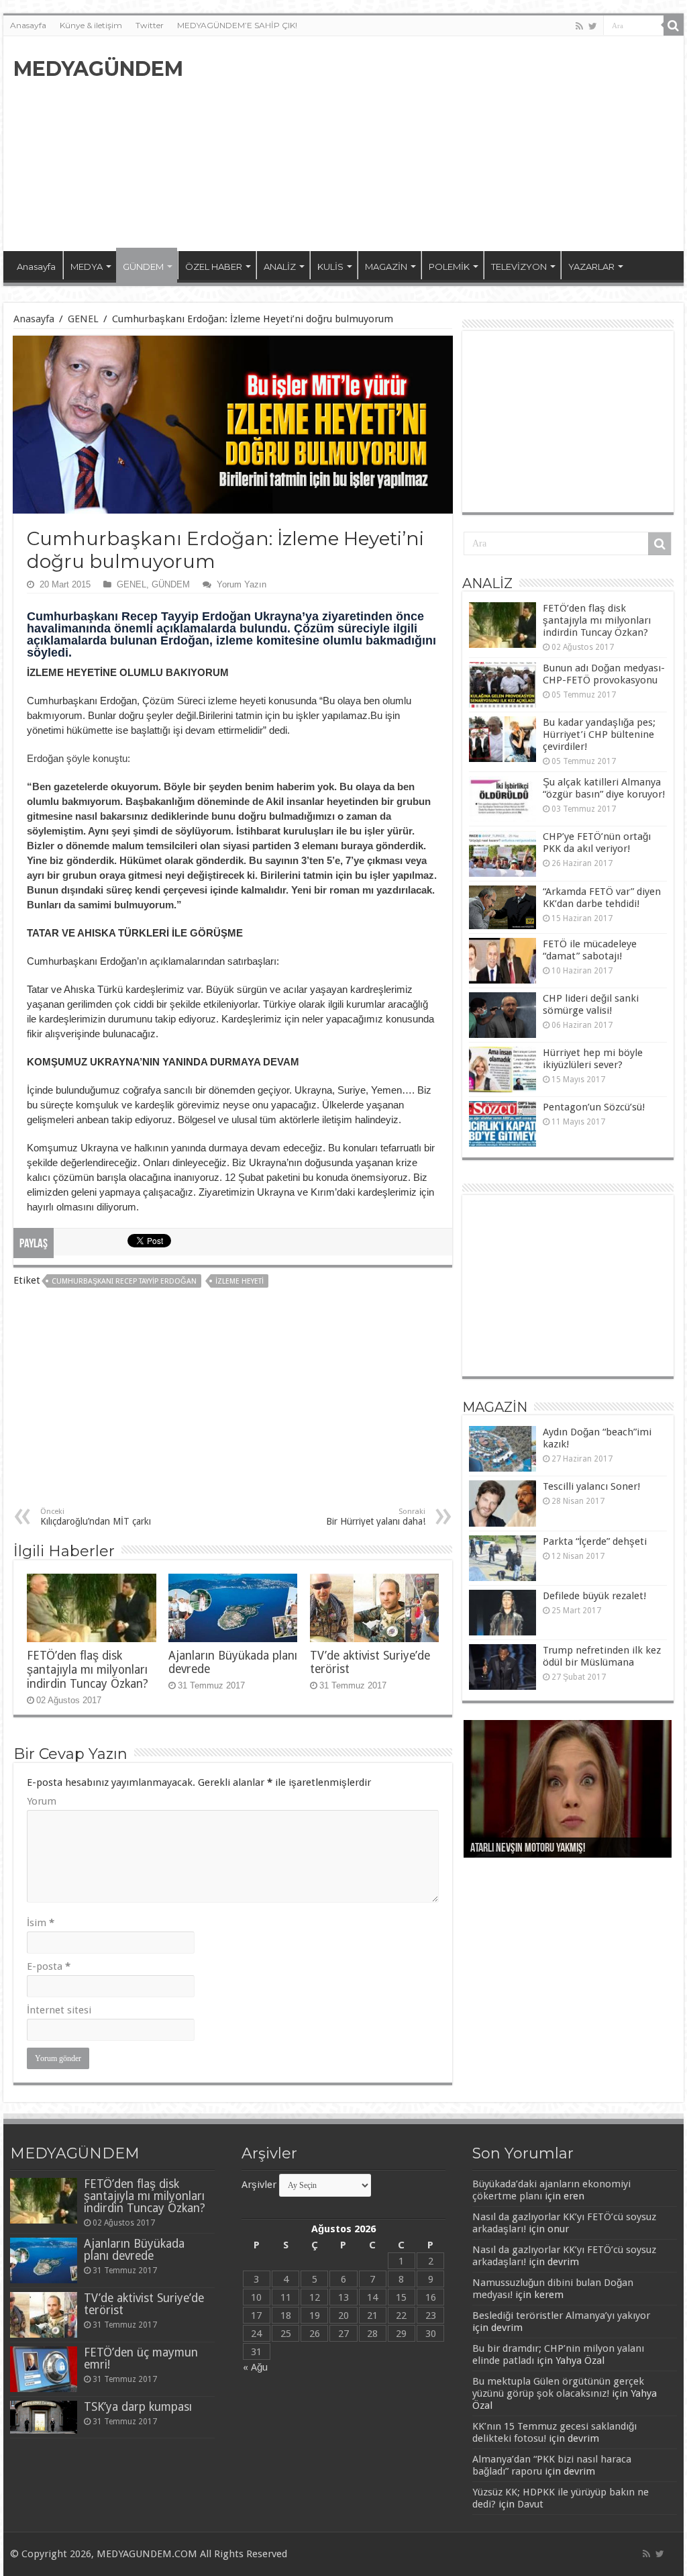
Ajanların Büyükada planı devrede (134, 2250)
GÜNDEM (143, 267)
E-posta (49, 1966)
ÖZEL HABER (214, 267)
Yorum (42, 1801)
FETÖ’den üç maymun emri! (141, 2358)
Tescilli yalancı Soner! (591, 1486)
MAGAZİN (386, 267)
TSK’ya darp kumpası (138, 2407)
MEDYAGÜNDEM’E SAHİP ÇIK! (237, 25)
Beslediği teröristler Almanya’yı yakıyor (561, 2316)
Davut (530, 2504)
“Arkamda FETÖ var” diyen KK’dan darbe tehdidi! (602, 898)
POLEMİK (449, 267)
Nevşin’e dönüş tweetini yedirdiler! (540, 1849)
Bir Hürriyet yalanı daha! (376, 1517)
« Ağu (255, 2367)
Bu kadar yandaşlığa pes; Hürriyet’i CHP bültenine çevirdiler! (599, 734)
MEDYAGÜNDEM (98, 69)
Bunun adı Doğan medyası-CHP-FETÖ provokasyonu (604, 674)
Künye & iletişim (91, 25)
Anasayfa (28, 25)
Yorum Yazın (242, 584)
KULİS (330, 267)
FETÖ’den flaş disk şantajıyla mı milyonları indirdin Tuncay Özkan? (88, 1670)
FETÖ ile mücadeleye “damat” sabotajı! (590, 950)
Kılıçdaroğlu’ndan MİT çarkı (96, 1517)
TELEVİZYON (519, 267)
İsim (41, 1923)
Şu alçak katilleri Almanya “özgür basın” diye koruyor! (604, 788)
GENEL (83, 319)
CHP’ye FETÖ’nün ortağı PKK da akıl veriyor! (597, 843)
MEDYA (87, 267)
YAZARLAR (591, 267)
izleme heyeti (240, 1281)
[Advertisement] (429, 144)
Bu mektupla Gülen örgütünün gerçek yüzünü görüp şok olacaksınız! (558, 2387)
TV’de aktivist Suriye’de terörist (144, 2304)
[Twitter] (593, 26)
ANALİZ (280, 267)
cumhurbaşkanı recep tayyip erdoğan (124, 1281)
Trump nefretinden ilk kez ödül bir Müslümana (602, 1656)
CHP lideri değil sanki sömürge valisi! (591, 1004)
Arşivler (259, 2185)
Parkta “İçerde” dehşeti (595, 1541)
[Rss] (579, 26)
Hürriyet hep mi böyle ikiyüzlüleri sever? (593, 1059)
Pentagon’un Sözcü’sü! (594, 1107)
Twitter (150, 25)
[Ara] (674, 26)
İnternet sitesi (59, 2010)
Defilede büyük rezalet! (594, 1596)
